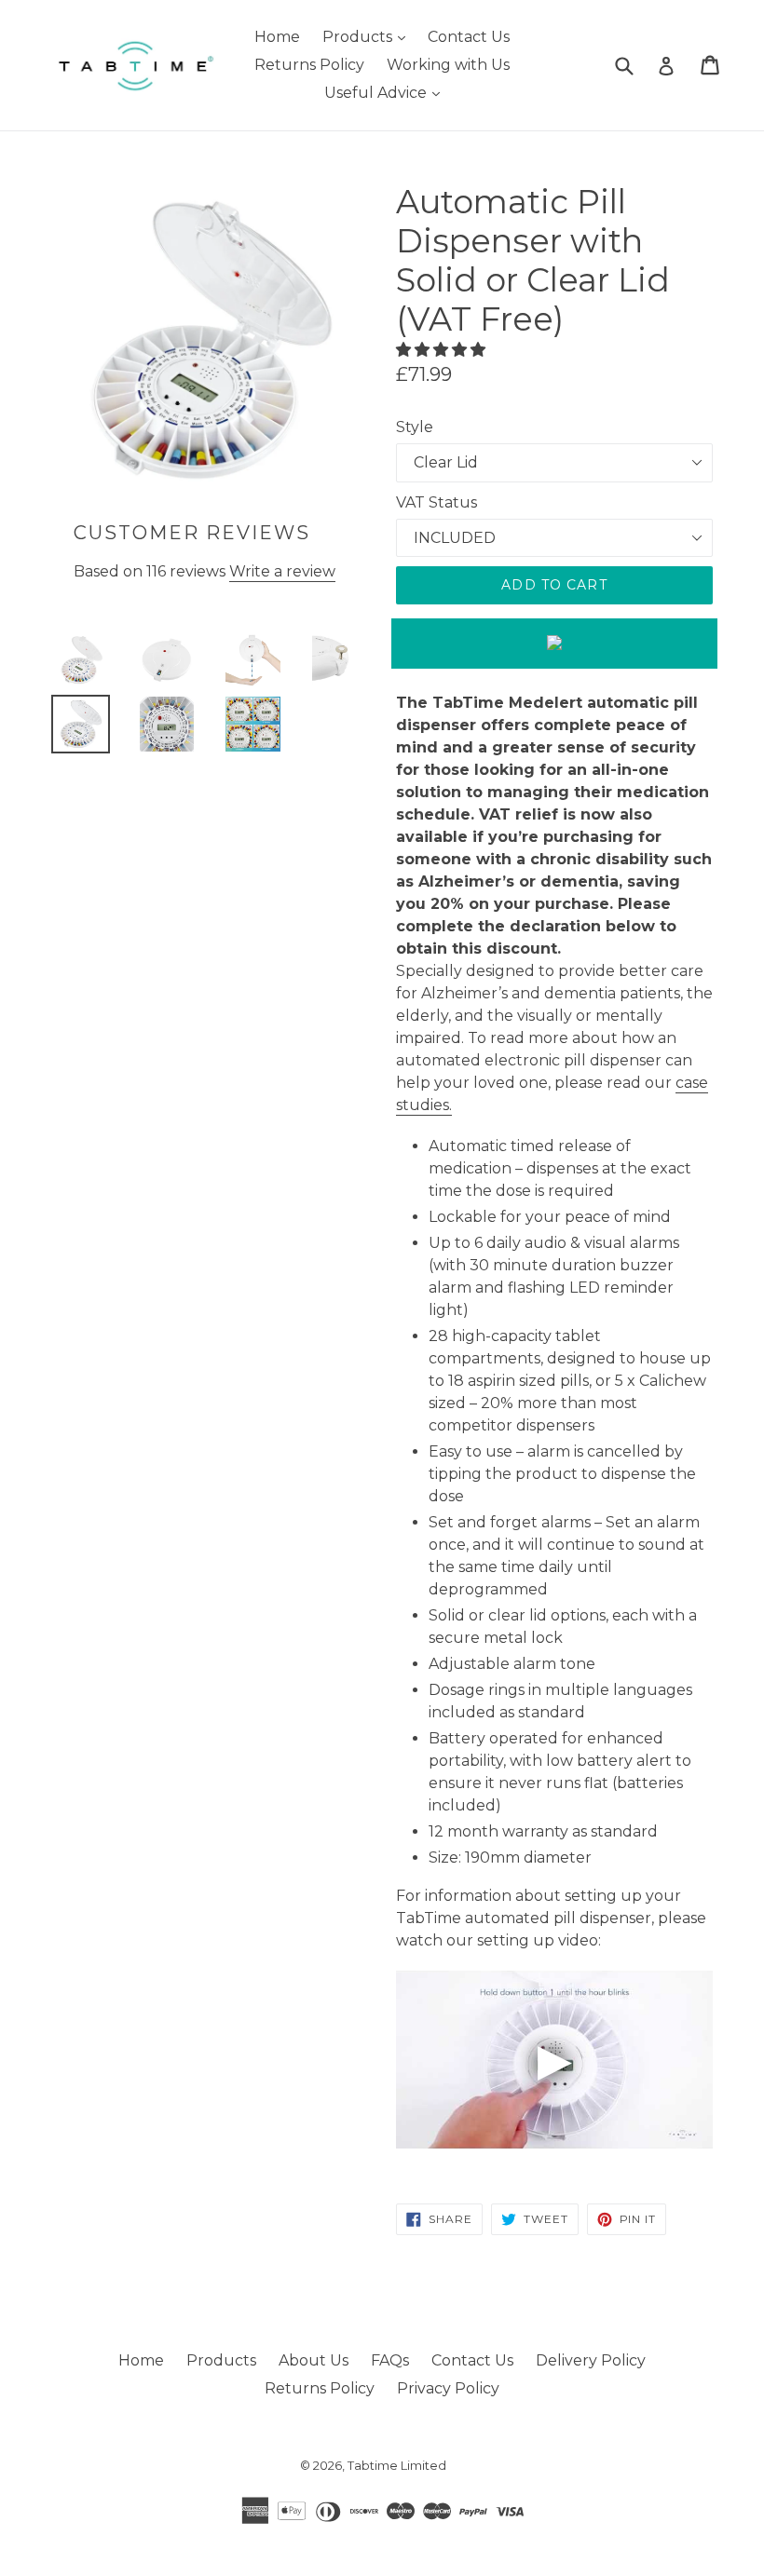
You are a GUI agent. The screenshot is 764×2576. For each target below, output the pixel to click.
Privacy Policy (448, 2388)
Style (415, 427)
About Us (314, 2360)
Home (277, 37)
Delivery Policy (591, 2360)
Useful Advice (387, 92)
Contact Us (469, 37)
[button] (443, 350)
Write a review (282, 571)
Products (368, 36)
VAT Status (437, 502)
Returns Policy (309, 65)
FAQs (390, 2360)
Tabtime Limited (397, 2465)
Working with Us (448, 65)
